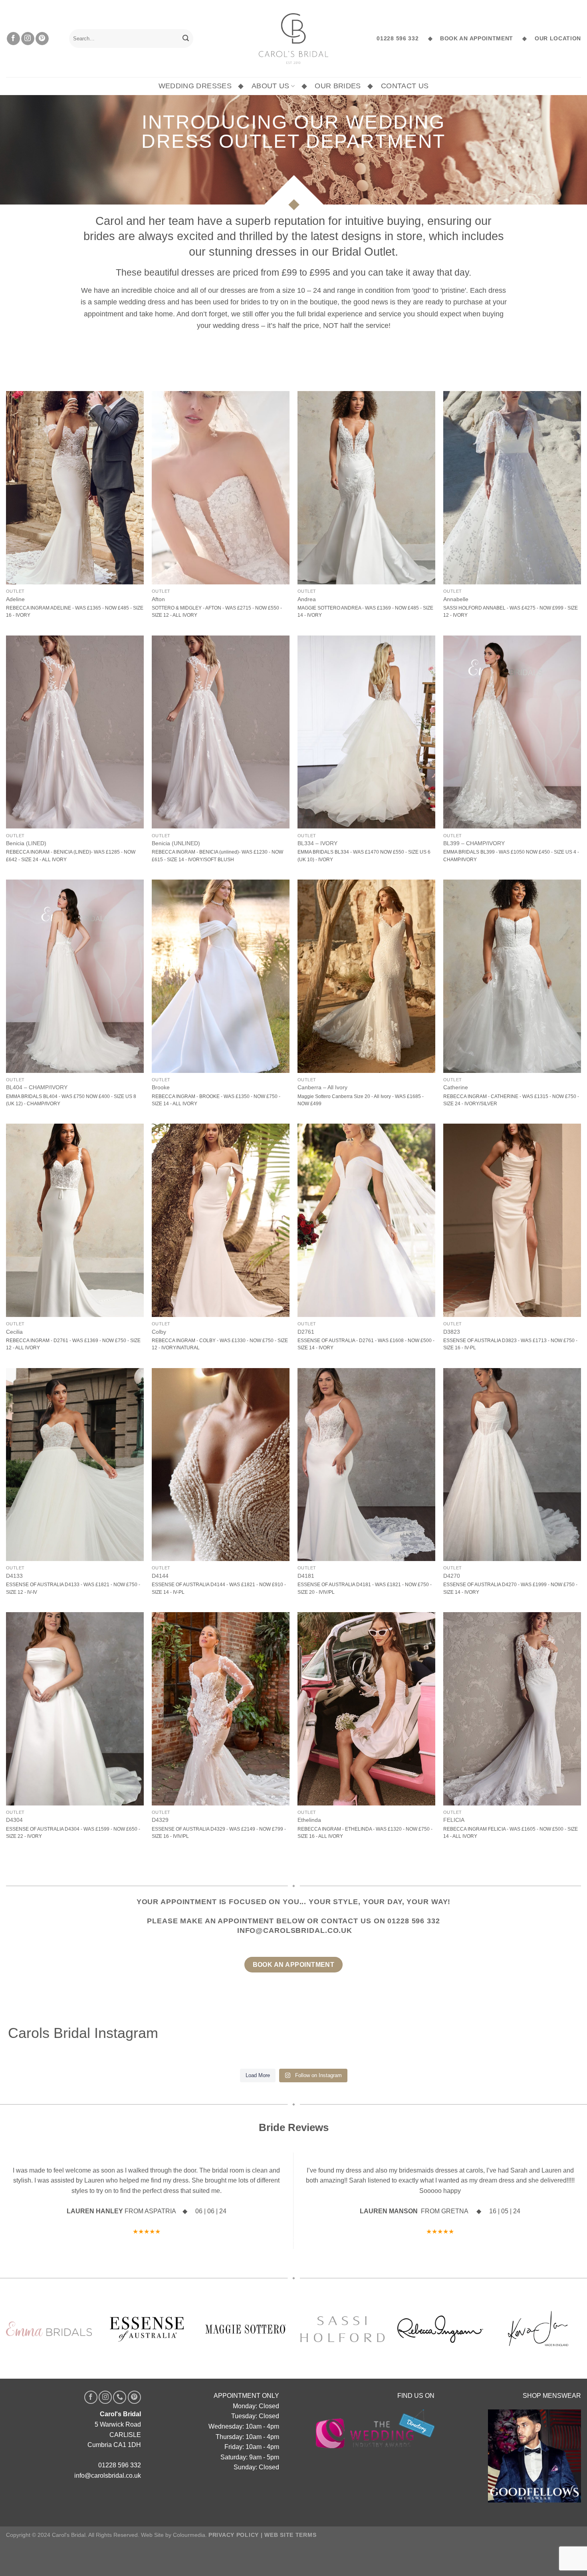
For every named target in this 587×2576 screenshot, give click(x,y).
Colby (159, 1332)
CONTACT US (405, 86)
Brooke (161, 1087)
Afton (158, 599)
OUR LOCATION (556, 39)
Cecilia (14, 1332)
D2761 (306, 1332)
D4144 (160, 1576)
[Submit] (186, 39)
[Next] (559, 2201)
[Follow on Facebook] (13, 39)
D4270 (452, 1576)
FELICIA (454, 1820)
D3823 (452, 1332)
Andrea (307, 599)
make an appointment (227, 1921)
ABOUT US (271, 86)
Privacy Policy (234, 2535)
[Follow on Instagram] (28, 39)
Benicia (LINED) (26, 843)
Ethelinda (309, 1820)
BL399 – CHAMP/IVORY (474, 843)
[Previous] (28, 2201)
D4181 (306, 1576)
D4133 (14, 1576)
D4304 (14, 1820)
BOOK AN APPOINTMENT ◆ (481, 39)
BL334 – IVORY (317, 843)
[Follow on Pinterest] (42, 39)
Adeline (15, 599)
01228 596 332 (413, 1921)
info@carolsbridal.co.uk (295, 1931)
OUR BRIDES (338, 86)
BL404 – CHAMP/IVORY (37, 1087)
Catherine (456, 1087)
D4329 (160, 1820)
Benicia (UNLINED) (176, 843)
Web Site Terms (290, 2535)
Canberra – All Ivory (322, 1087)
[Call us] (120, 2397)
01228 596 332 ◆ (405, 39)
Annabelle (456, 599)
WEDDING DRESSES (195, 86)
